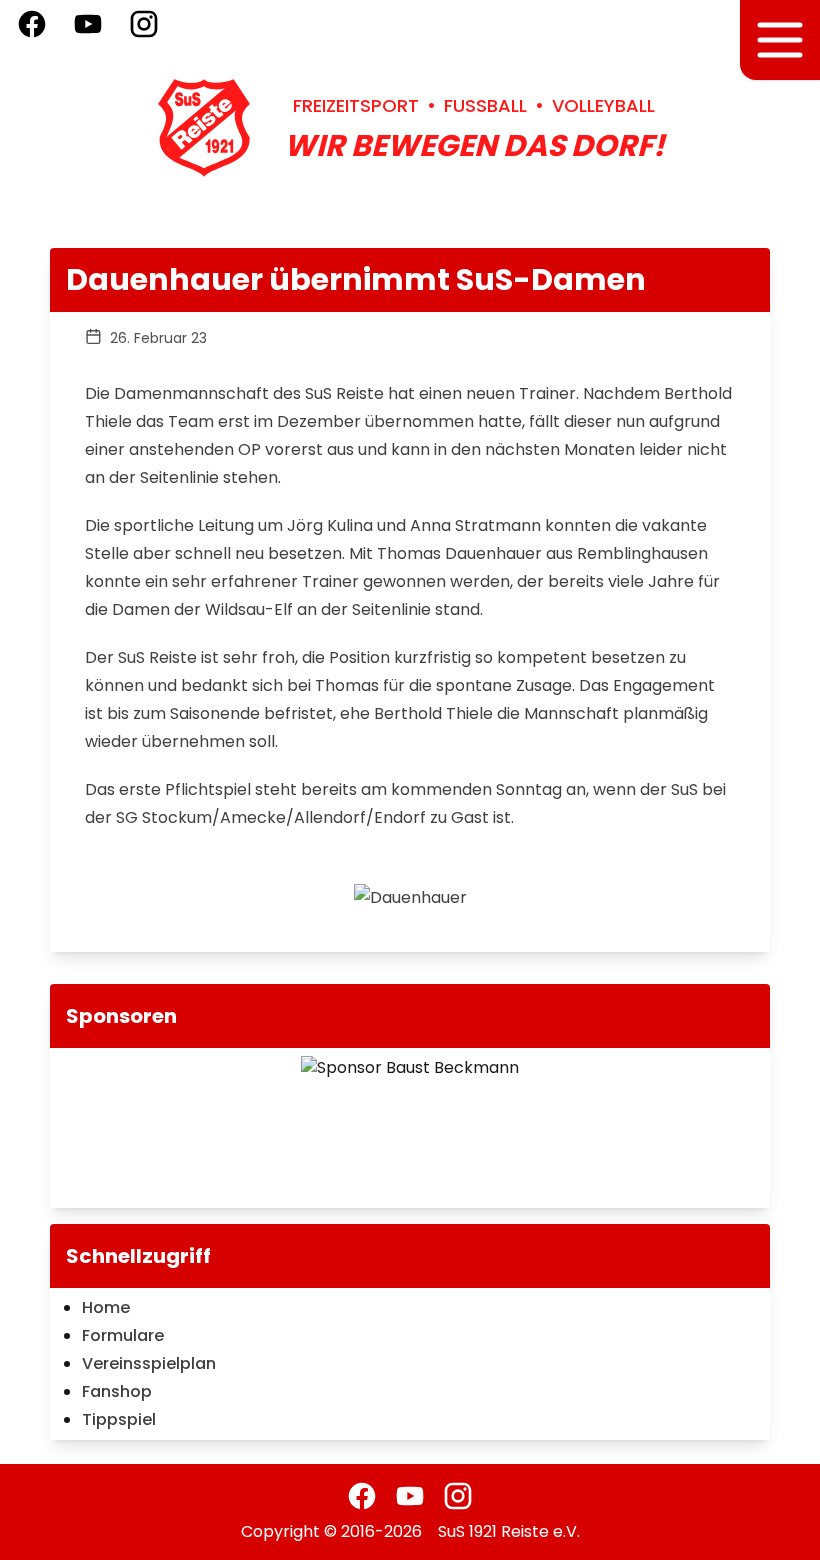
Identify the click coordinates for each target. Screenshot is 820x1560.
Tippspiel (119, 1419)
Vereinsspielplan (149, 1363)
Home (106, 1307)
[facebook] (362, 1496)
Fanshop (117, 1391)
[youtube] (410, 1496)
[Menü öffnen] (780, 40)
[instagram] (458, 1496)
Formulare (123, 1335)
